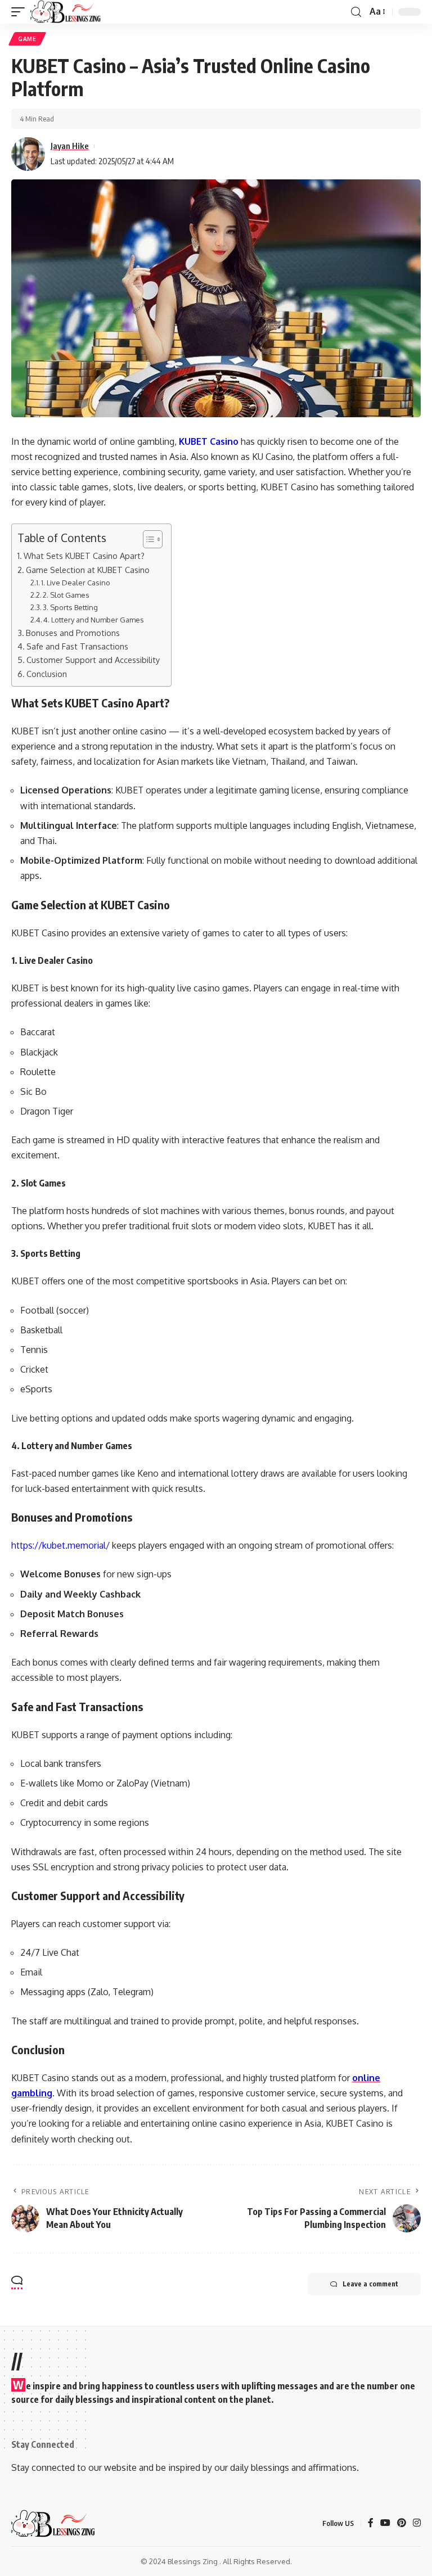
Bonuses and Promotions (73, 633)
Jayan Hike (70, 146)
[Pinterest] (402, 2523)
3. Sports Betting (70, 607)
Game (27, 39)
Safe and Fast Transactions (77, 646)
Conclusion (47, 674)
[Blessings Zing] (66, 12)
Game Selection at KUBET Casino (88, 570)
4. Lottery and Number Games (94, 620)
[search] (356, 12)
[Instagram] (417, 2523)
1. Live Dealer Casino (76, 583)
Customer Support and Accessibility (93, 660)
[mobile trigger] (21, 12)
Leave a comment (370, 2284)
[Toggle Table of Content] (147, 539)
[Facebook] (371, 2523)
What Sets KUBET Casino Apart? (84, 556)
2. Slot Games (66, 595)
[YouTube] (385, 2523)
